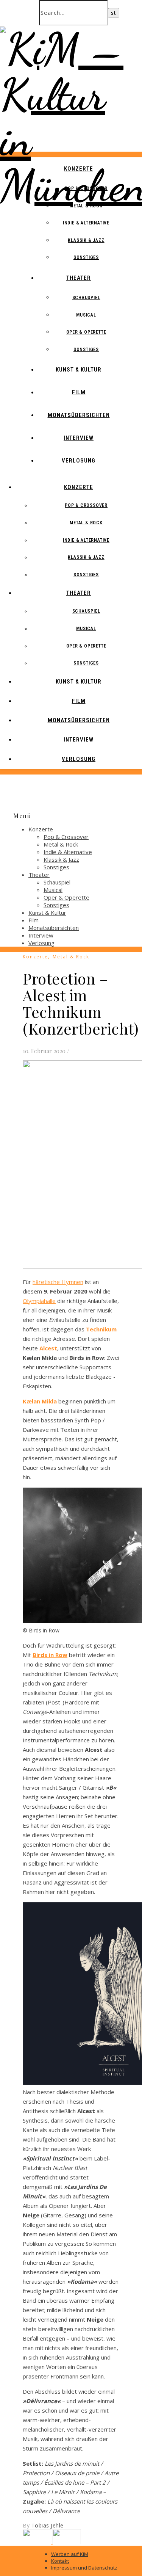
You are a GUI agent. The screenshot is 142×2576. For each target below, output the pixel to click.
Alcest (48, 1348)
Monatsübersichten (79, 415)
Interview (79, 438)
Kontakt (60, 2561)
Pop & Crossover (86, 188)
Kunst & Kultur (79, 370)
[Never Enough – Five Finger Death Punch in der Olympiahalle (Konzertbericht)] (38, 2542)
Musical (86, 315)
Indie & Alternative (86, 223)
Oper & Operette (86, 332)
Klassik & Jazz (86, 240)
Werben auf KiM (70, 2554)
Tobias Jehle (48, 2525)
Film (79, 392)
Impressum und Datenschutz (84, 2568)
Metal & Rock (86, 206)
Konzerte (79, 169)
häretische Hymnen (58, 1282)
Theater (79, 278)
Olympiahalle (39, 1301)
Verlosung (79, 461)
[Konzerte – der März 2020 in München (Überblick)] (67, 2542)
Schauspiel (86, 298)
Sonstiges (86, 257)
